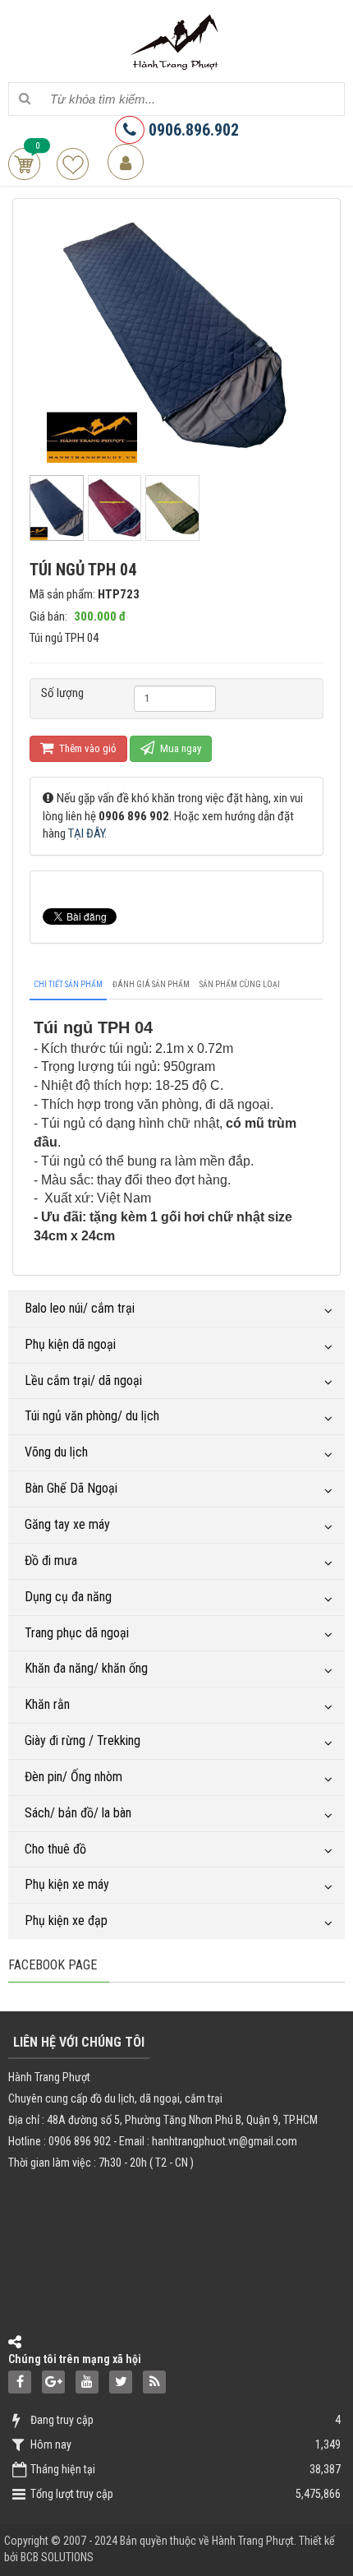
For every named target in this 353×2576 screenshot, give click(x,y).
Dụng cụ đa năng (68, 1597)
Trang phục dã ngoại (77, 1633)
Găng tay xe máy (67, 1524)
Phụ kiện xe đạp (66, 1920)
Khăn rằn (47, 1704)
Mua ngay (179, 748)
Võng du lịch (56, 1452)
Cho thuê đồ (55, 1849)
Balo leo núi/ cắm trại (80, 1308)
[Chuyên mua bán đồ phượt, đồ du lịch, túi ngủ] (176, 40)
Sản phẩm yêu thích (73, 164)
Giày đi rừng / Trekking (83, 1740)
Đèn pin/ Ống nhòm (73, 1777)
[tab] (68, 985)
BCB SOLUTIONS (57, 2557)
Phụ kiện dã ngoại (70, 1344)
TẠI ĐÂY (86, 833)
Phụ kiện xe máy (67, 1884)
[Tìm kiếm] (24, 99)
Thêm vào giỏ (87, 748)
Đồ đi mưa (51, 1560)
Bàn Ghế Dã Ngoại (71, 1488)
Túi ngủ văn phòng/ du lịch (92, 1416)
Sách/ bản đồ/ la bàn (78, 1813)
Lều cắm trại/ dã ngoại (83, 1380)
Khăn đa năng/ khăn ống (86, 1668)
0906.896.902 (192, 130)
